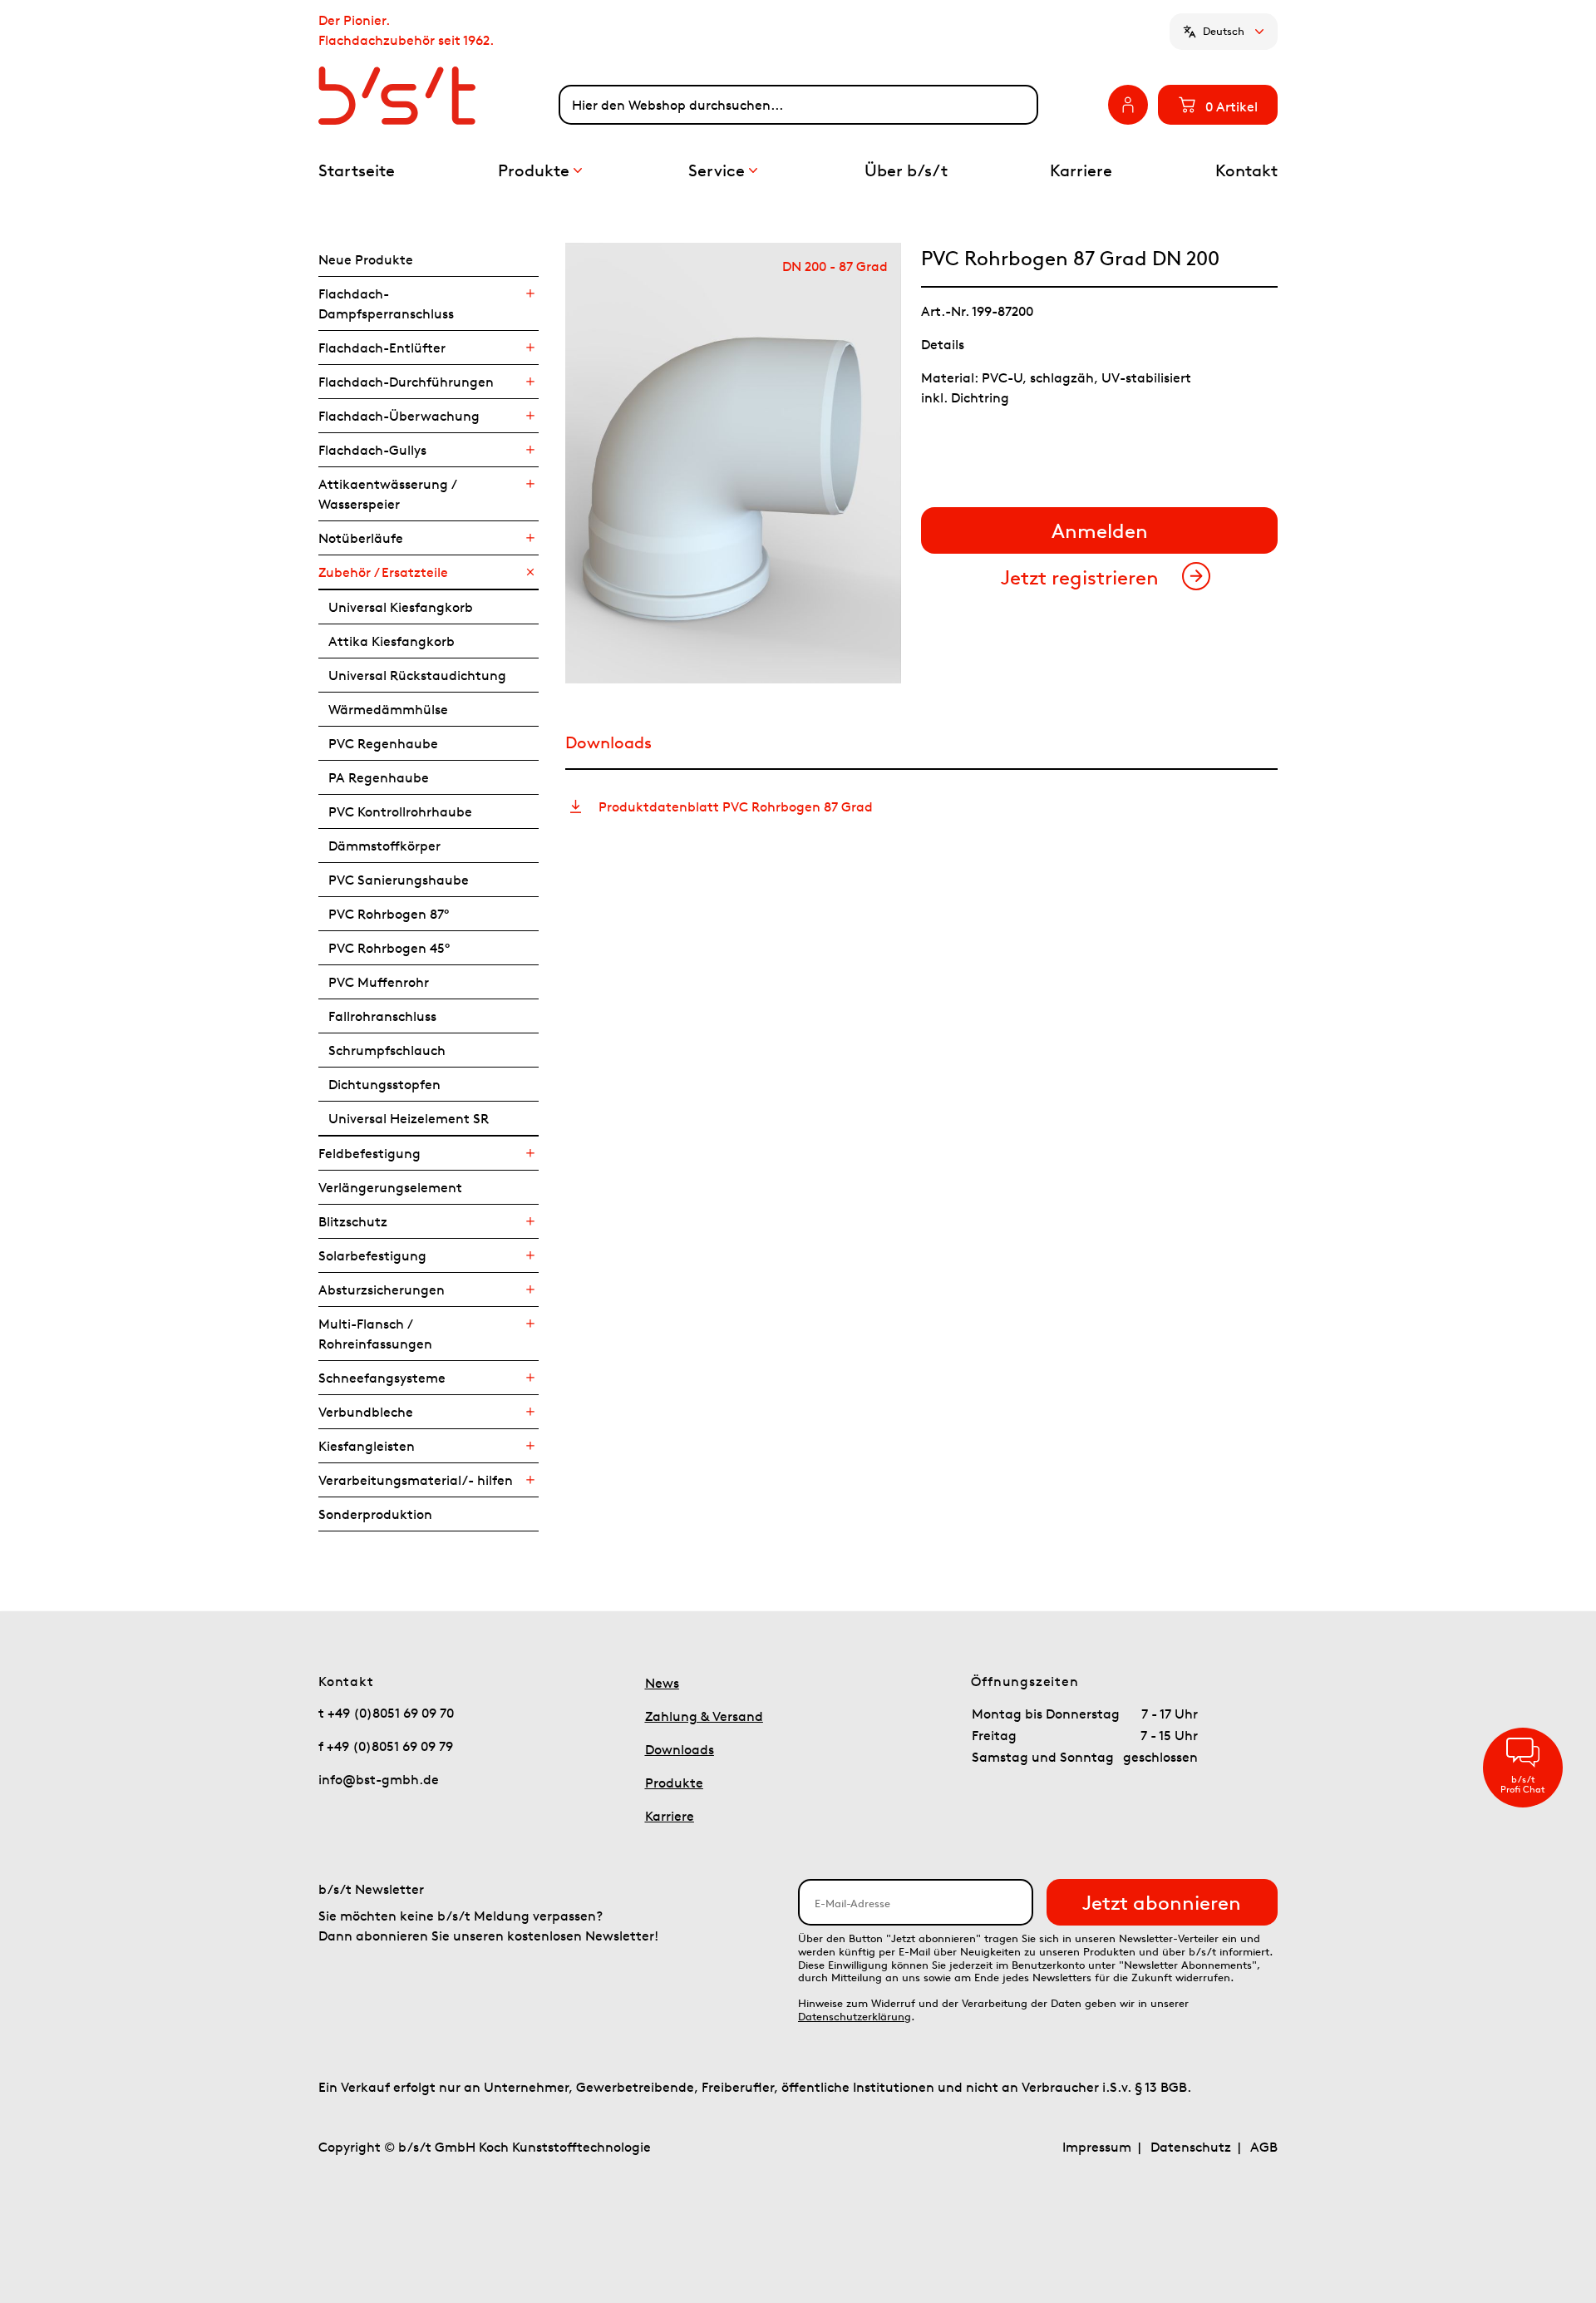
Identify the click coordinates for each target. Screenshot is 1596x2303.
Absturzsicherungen (382, 1290)
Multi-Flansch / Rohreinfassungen (375, 1334)
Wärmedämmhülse (388, 709)
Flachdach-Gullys (372, 450)
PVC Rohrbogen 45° (389, 948)
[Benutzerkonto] (1128, 105)
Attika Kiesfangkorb (392, 641)
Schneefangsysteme (382, 1378)
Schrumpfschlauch (387, 1050)
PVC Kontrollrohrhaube (400, 811)
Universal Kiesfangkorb (401, 607)
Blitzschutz (353, 1221)
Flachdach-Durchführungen (406, 382)
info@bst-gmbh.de (379, 1779)
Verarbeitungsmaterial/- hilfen (416, 1480)
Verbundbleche (366, 1412)
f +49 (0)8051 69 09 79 (386, 1746)
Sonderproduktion (375, 1514)
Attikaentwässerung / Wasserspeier (387, 494)
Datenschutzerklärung (855, 2017)
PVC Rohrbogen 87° (389, 914)
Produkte (674, 1783)
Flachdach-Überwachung (399, 416)
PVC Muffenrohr (379, 982)
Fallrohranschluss (382, 1016)
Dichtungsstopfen (384, 1084)
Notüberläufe (361, 538)
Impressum (1097, 2147)
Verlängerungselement (390, 1187)
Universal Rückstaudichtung (417, 675)
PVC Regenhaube (383, 743)
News (662, 1683)
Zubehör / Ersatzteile (383, 572)
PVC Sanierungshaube (399, 880)
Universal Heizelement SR (409, 1118)
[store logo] (438, 96)
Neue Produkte (366, 259)
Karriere (670, 1816)
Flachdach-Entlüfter (382, 348)
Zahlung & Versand (704, 1716)
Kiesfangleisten (367, 1446)
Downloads (680, 1749)
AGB (1264, 2147)
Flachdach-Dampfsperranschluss (386, 303)
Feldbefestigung (369, 1153)
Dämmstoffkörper (384, 846)
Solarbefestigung (372, 1255)
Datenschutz (1191, 2147)
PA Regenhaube (379, 777)
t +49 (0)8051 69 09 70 (386, 1713)
